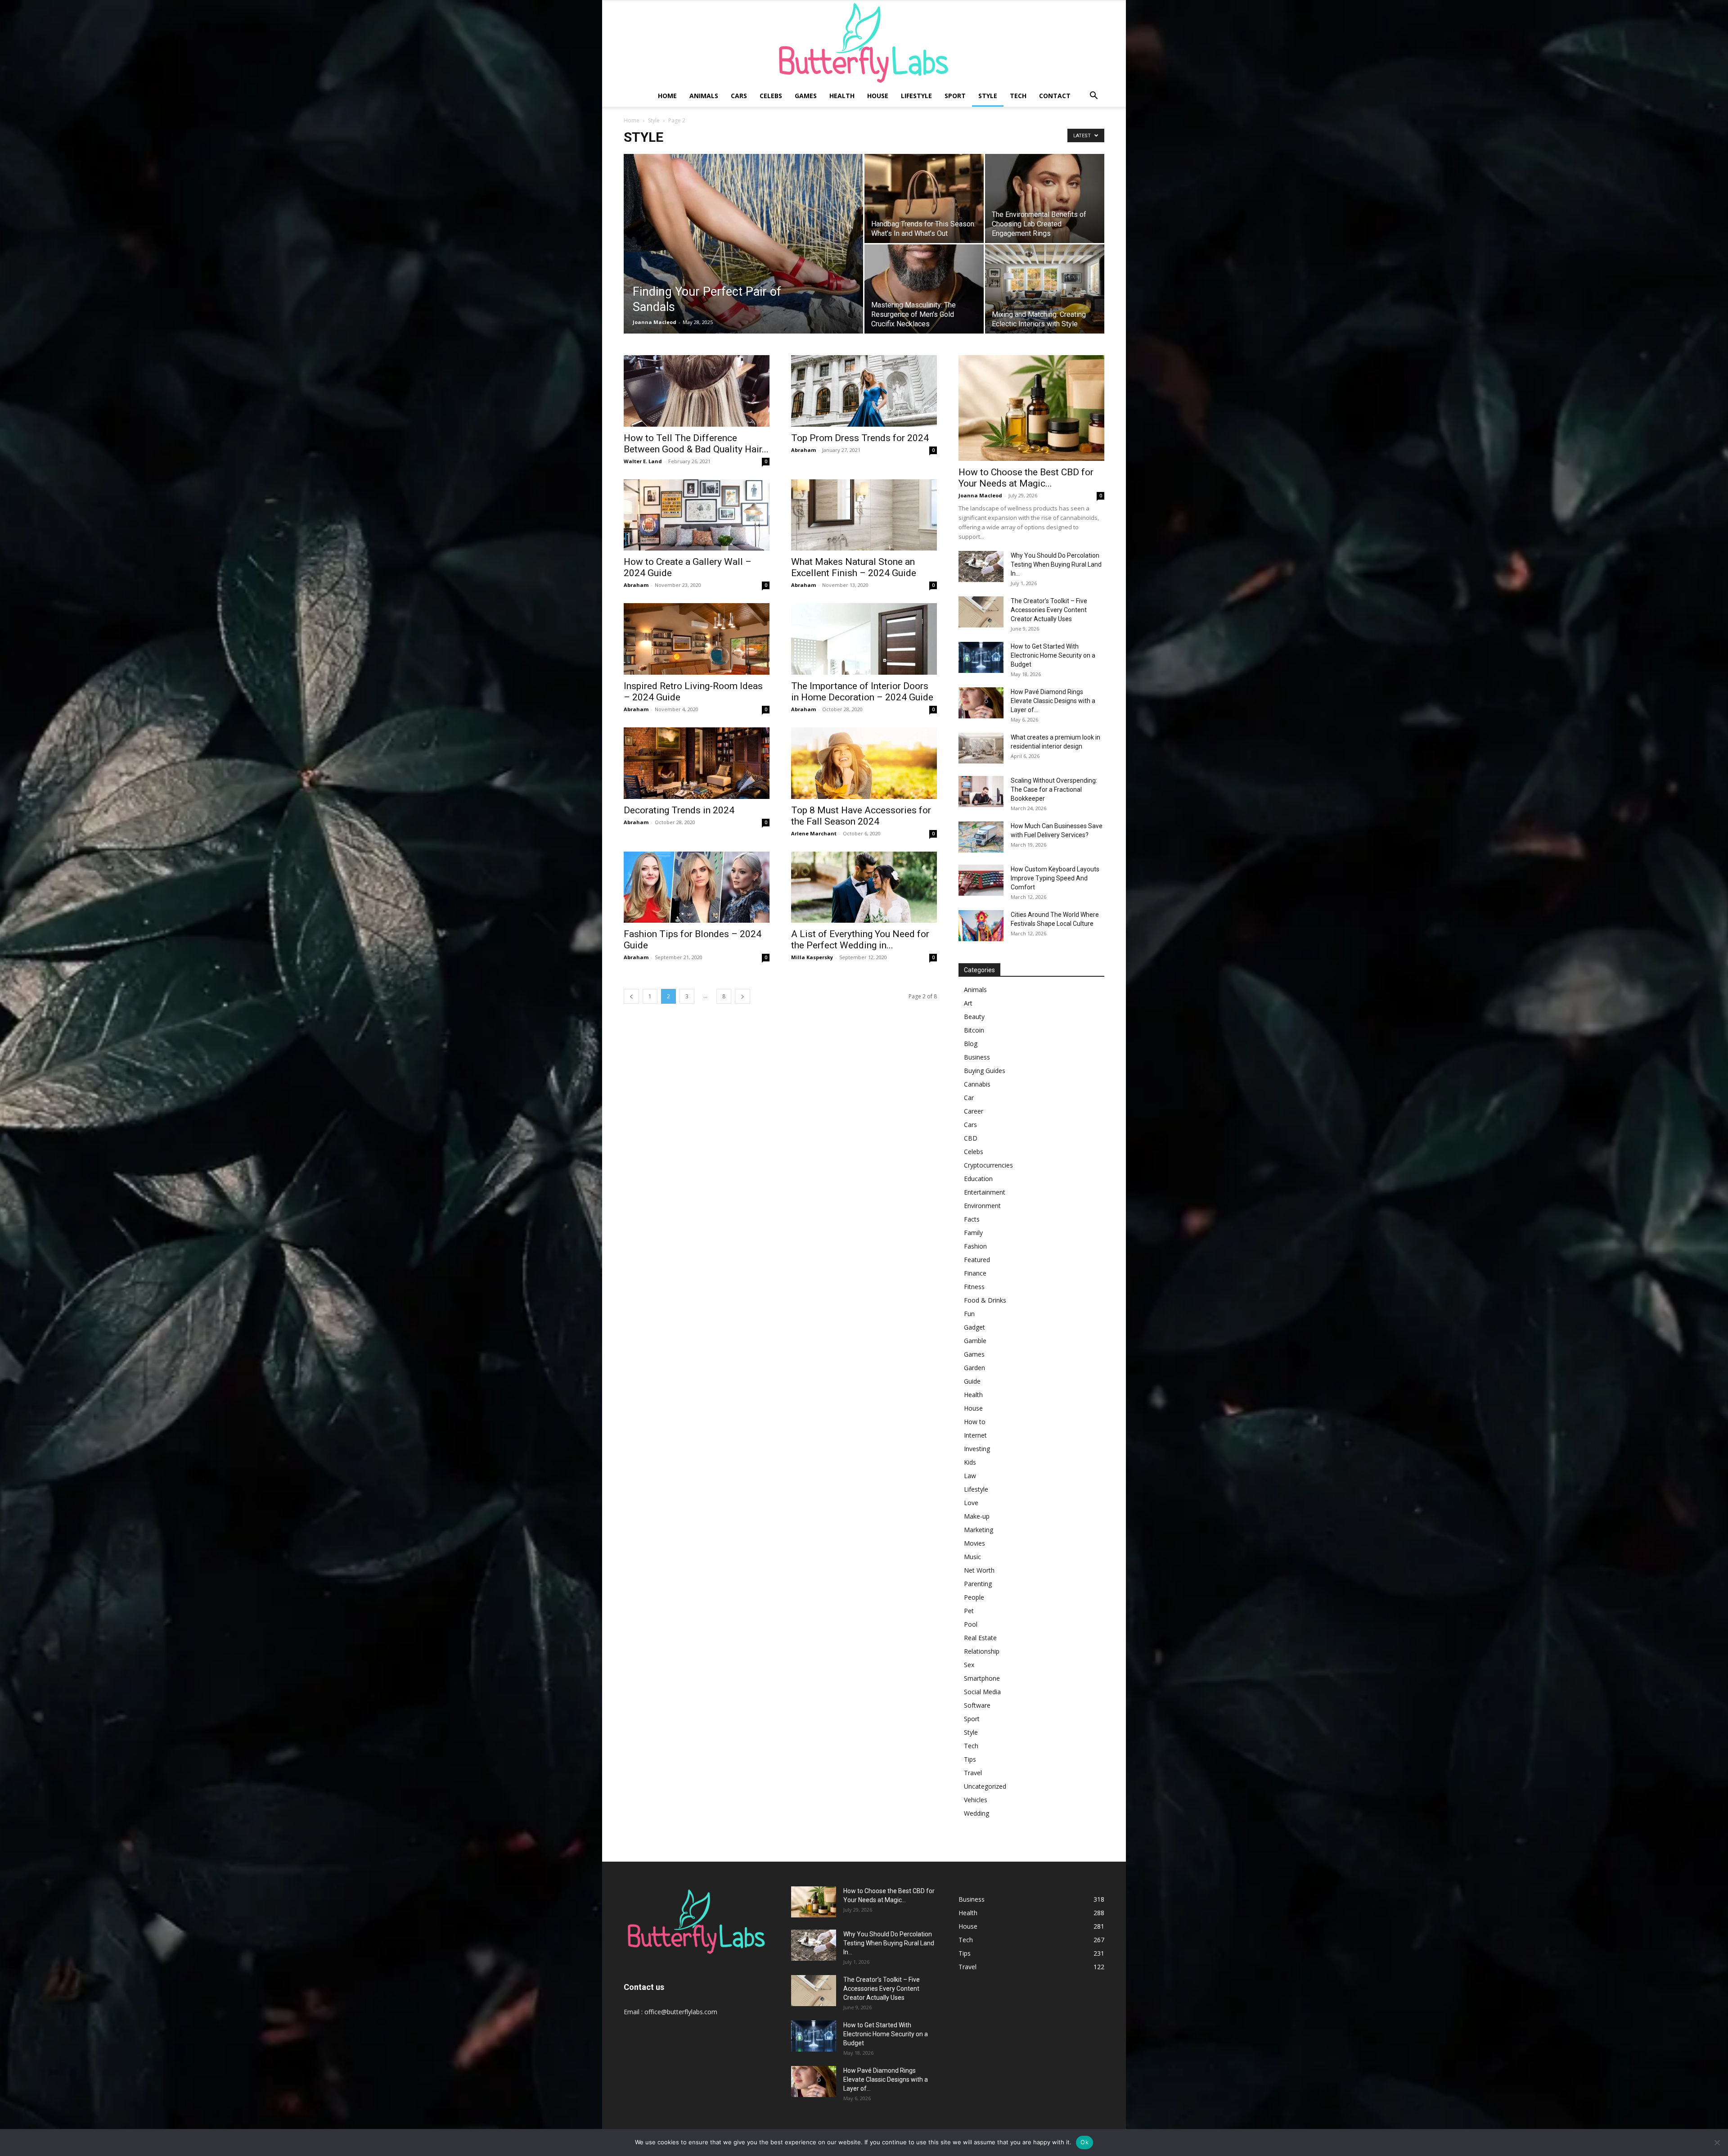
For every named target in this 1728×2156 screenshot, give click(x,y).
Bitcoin (974, 1030)
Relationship (982, 1651)
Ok (1084, 2142)
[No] (1717, 2142)
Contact (1055, 96)
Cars (739, 96)
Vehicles (976, 1800)
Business (977, 1057)
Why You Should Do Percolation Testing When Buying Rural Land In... (1056, 564)
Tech (1018, 96)
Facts (972, 1219)
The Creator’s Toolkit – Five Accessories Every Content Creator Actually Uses (1049, 610)
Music (972, 1557)
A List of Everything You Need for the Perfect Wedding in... (860, 940)
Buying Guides (985, 1071)
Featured (977, 1260)
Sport (955, 96)
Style (988, 96)
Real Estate (980, 1638)
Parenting (978, 1584)
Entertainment (985, 1192)
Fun (969, 1314)
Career (974, 1111)
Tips (970, 1759)
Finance (975, 1273)
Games (806, 96)
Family (973, 1233)
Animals (704, 96)
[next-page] (742, 996)
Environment (982, 1206)
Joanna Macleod (655, 322)
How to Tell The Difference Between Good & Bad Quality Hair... (696, 444)
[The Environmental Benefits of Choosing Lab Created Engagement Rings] (1045, 198)
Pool (971, 1624)
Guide (972, 1381)
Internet (975, 1435)
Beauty (974, 1017)
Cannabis (977, 1084)
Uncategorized (985, 1786)
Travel (973, 1773)
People (974, 1597)
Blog (971, 1044)
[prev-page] (631, 996)
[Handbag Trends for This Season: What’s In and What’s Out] (924, 198)
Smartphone (982, 1678)
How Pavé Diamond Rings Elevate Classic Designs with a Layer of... (1053, 701)
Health (842, 96)
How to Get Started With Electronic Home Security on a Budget (1053, 655)
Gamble (975, 1341)
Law (970, 1476)
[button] (1093, 97)
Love (971, 1503)
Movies (974, 1543)
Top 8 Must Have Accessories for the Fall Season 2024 (861, 816)
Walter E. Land (643, 461)
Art (968, 1003)
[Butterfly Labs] (864, 43)
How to (975, 1422)
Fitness (974, 1287)
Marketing (979, 1530)
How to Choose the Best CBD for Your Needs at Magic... (1026, 478)
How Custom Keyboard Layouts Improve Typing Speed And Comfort (1055, 878)
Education (978, 1179)
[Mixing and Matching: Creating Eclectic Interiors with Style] (1045, 289)
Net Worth (979, 1570)
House (878, 96)
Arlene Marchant (814, 833)
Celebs (771, 96)
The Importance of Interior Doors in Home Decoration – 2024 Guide (862, 692)
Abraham (803, 450)
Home (667, 96)
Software (977, 1705)
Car (969, 1098)
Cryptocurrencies (988, 1165)
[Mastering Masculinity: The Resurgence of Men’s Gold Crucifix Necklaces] (924, 289)
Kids (970, 1462)
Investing (977, 1449)
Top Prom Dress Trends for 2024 (860, 438)
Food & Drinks (985, 1300)
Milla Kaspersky (812, 957)
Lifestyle (916, 96)
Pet (969, 1611)
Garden (974, 1368)
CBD (971, 1138)
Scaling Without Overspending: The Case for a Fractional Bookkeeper (1054, 789)
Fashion (975, 1246)
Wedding (976, 1813)
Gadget (974, 1327)
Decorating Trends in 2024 (679, 810)
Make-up (977, 1516)
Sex (969, 1665)
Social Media (982, 1692)
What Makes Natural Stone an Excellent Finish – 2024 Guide (854, 567)
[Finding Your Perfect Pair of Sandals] (743, 258)
